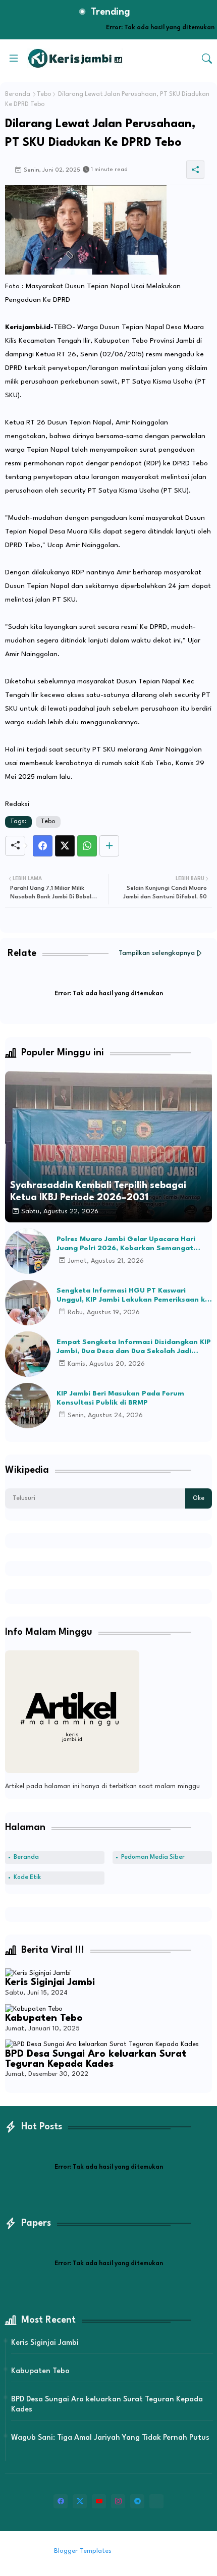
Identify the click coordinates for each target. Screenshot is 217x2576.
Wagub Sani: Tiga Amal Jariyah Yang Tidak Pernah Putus (110, 2438)
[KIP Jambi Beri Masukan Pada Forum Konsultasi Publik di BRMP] (28, 1406)
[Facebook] (43, 846)
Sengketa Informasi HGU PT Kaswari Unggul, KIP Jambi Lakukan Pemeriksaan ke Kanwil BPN (133, 1296)
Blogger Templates (83, 2551)
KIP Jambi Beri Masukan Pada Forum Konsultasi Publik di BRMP (120, 1398)
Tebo (44, 94)
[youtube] (99, 2501)
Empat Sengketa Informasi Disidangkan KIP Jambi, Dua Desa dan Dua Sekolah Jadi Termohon (134, 1347)
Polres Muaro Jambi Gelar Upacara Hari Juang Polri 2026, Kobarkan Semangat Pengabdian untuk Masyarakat (126, 1244)
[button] (207, 59)
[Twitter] (65, 846)
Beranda (18, 94)
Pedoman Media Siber (153, 1857)
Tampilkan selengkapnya (157, 953)
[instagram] (118, 2501)
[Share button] (109, 846)
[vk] (156, 2501)
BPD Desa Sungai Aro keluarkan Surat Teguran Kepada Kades (96, 2059)
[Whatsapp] (87, 846)
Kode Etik (27, 1877)
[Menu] (14, 59)
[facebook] (61, 2501)
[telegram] (137, 2501)
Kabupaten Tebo (44, 2018)
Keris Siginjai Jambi (50, 1982)
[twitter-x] (80, 2501)
